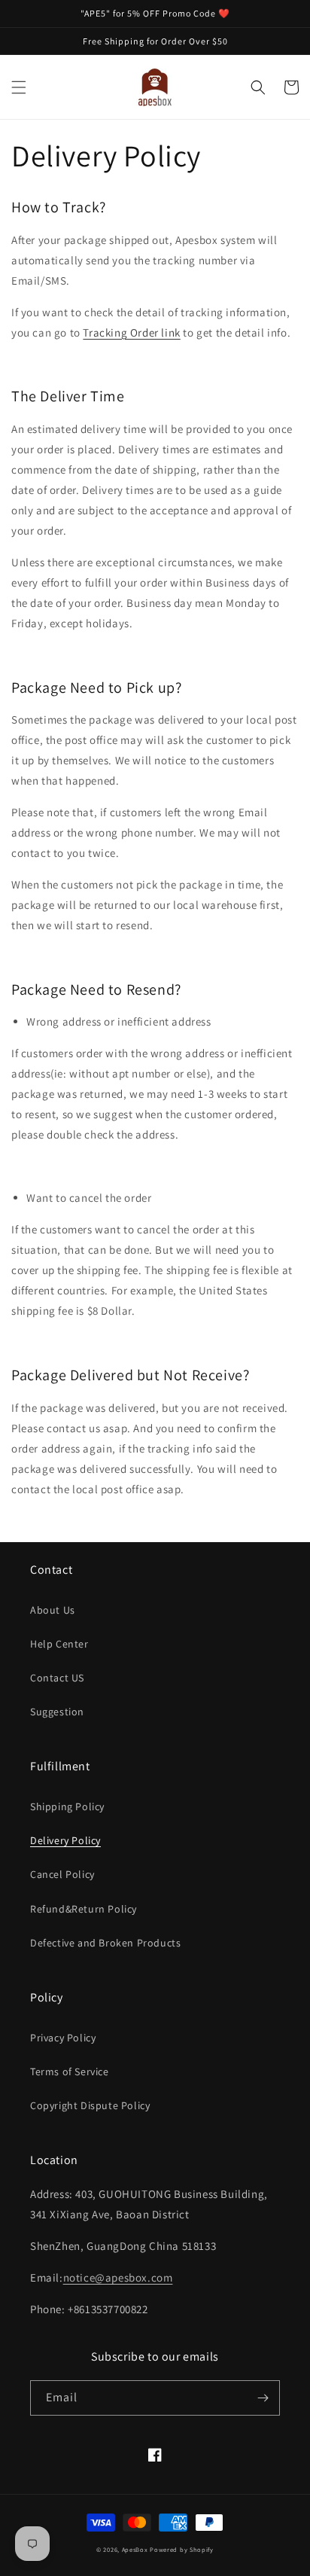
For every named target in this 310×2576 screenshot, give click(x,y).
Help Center (59, 1644)
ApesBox (135, 2549)
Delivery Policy (65, 1840)
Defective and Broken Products (105, 1943)
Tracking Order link (131, 332)
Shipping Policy (67, 1806)
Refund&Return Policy (84, 1909)
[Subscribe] (263, 2398)
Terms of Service (70, 2071)
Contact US (57, 1678)
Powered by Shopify (182, 2549)
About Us (53, 1610)
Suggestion (57, 1712)
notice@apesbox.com (118, 2277)
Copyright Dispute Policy (90, 2105)
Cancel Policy (62, 1874)
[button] (19, 87)
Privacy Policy (63, 2038)
